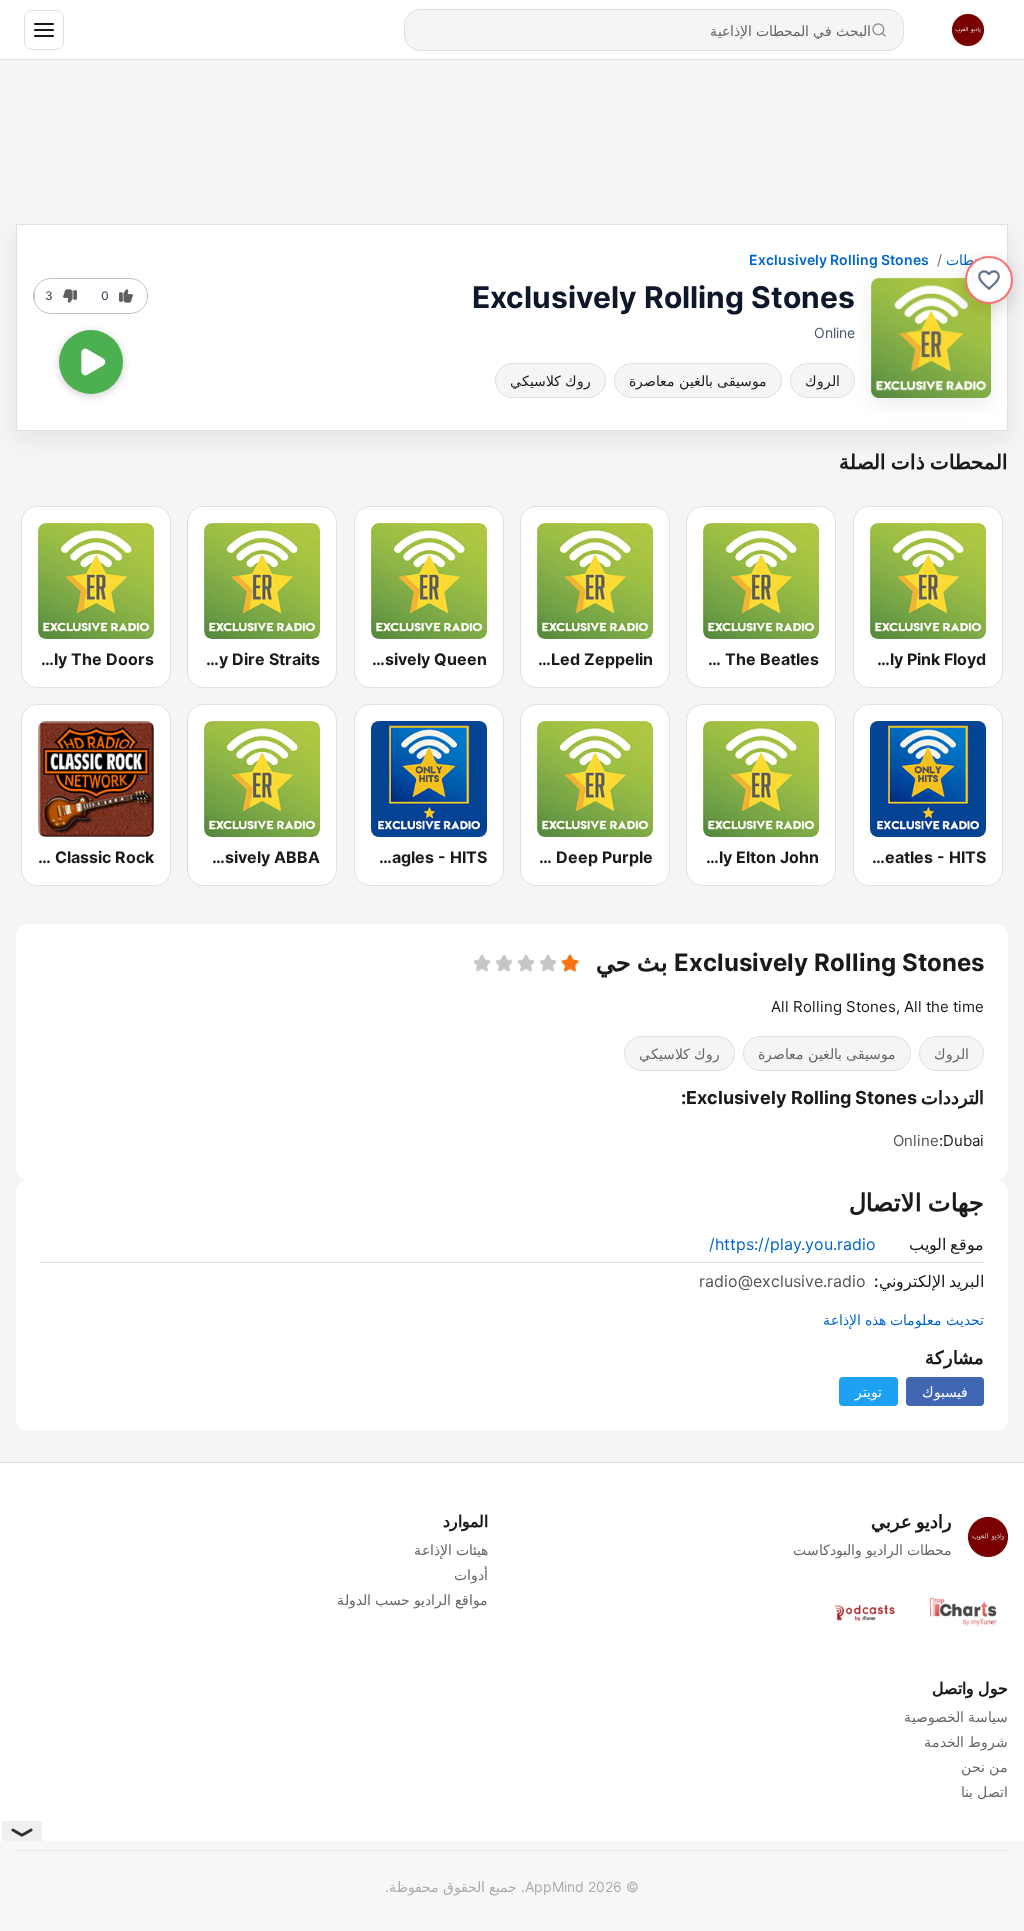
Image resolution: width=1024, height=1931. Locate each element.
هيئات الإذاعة (451, 1549)
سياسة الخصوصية (956, 1716)
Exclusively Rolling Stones (839, 259)
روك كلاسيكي (550, 380)
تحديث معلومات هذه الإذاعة (903, 1319)
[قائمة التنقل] (44, 30)
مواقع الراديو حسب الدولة (412, 1599)
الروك (822, 380)
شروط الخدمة (966, 1741)
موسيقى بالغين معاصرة (698, 380)
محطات (968, 259)
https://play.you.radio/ (792, 1244)
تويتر (868, 1391)
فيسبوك (945, 1391)
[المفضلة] (989, 280)
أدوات (471, 1574)
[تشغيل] (91, 362)
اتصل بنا (984, 1791)
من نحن (984, 1766)
